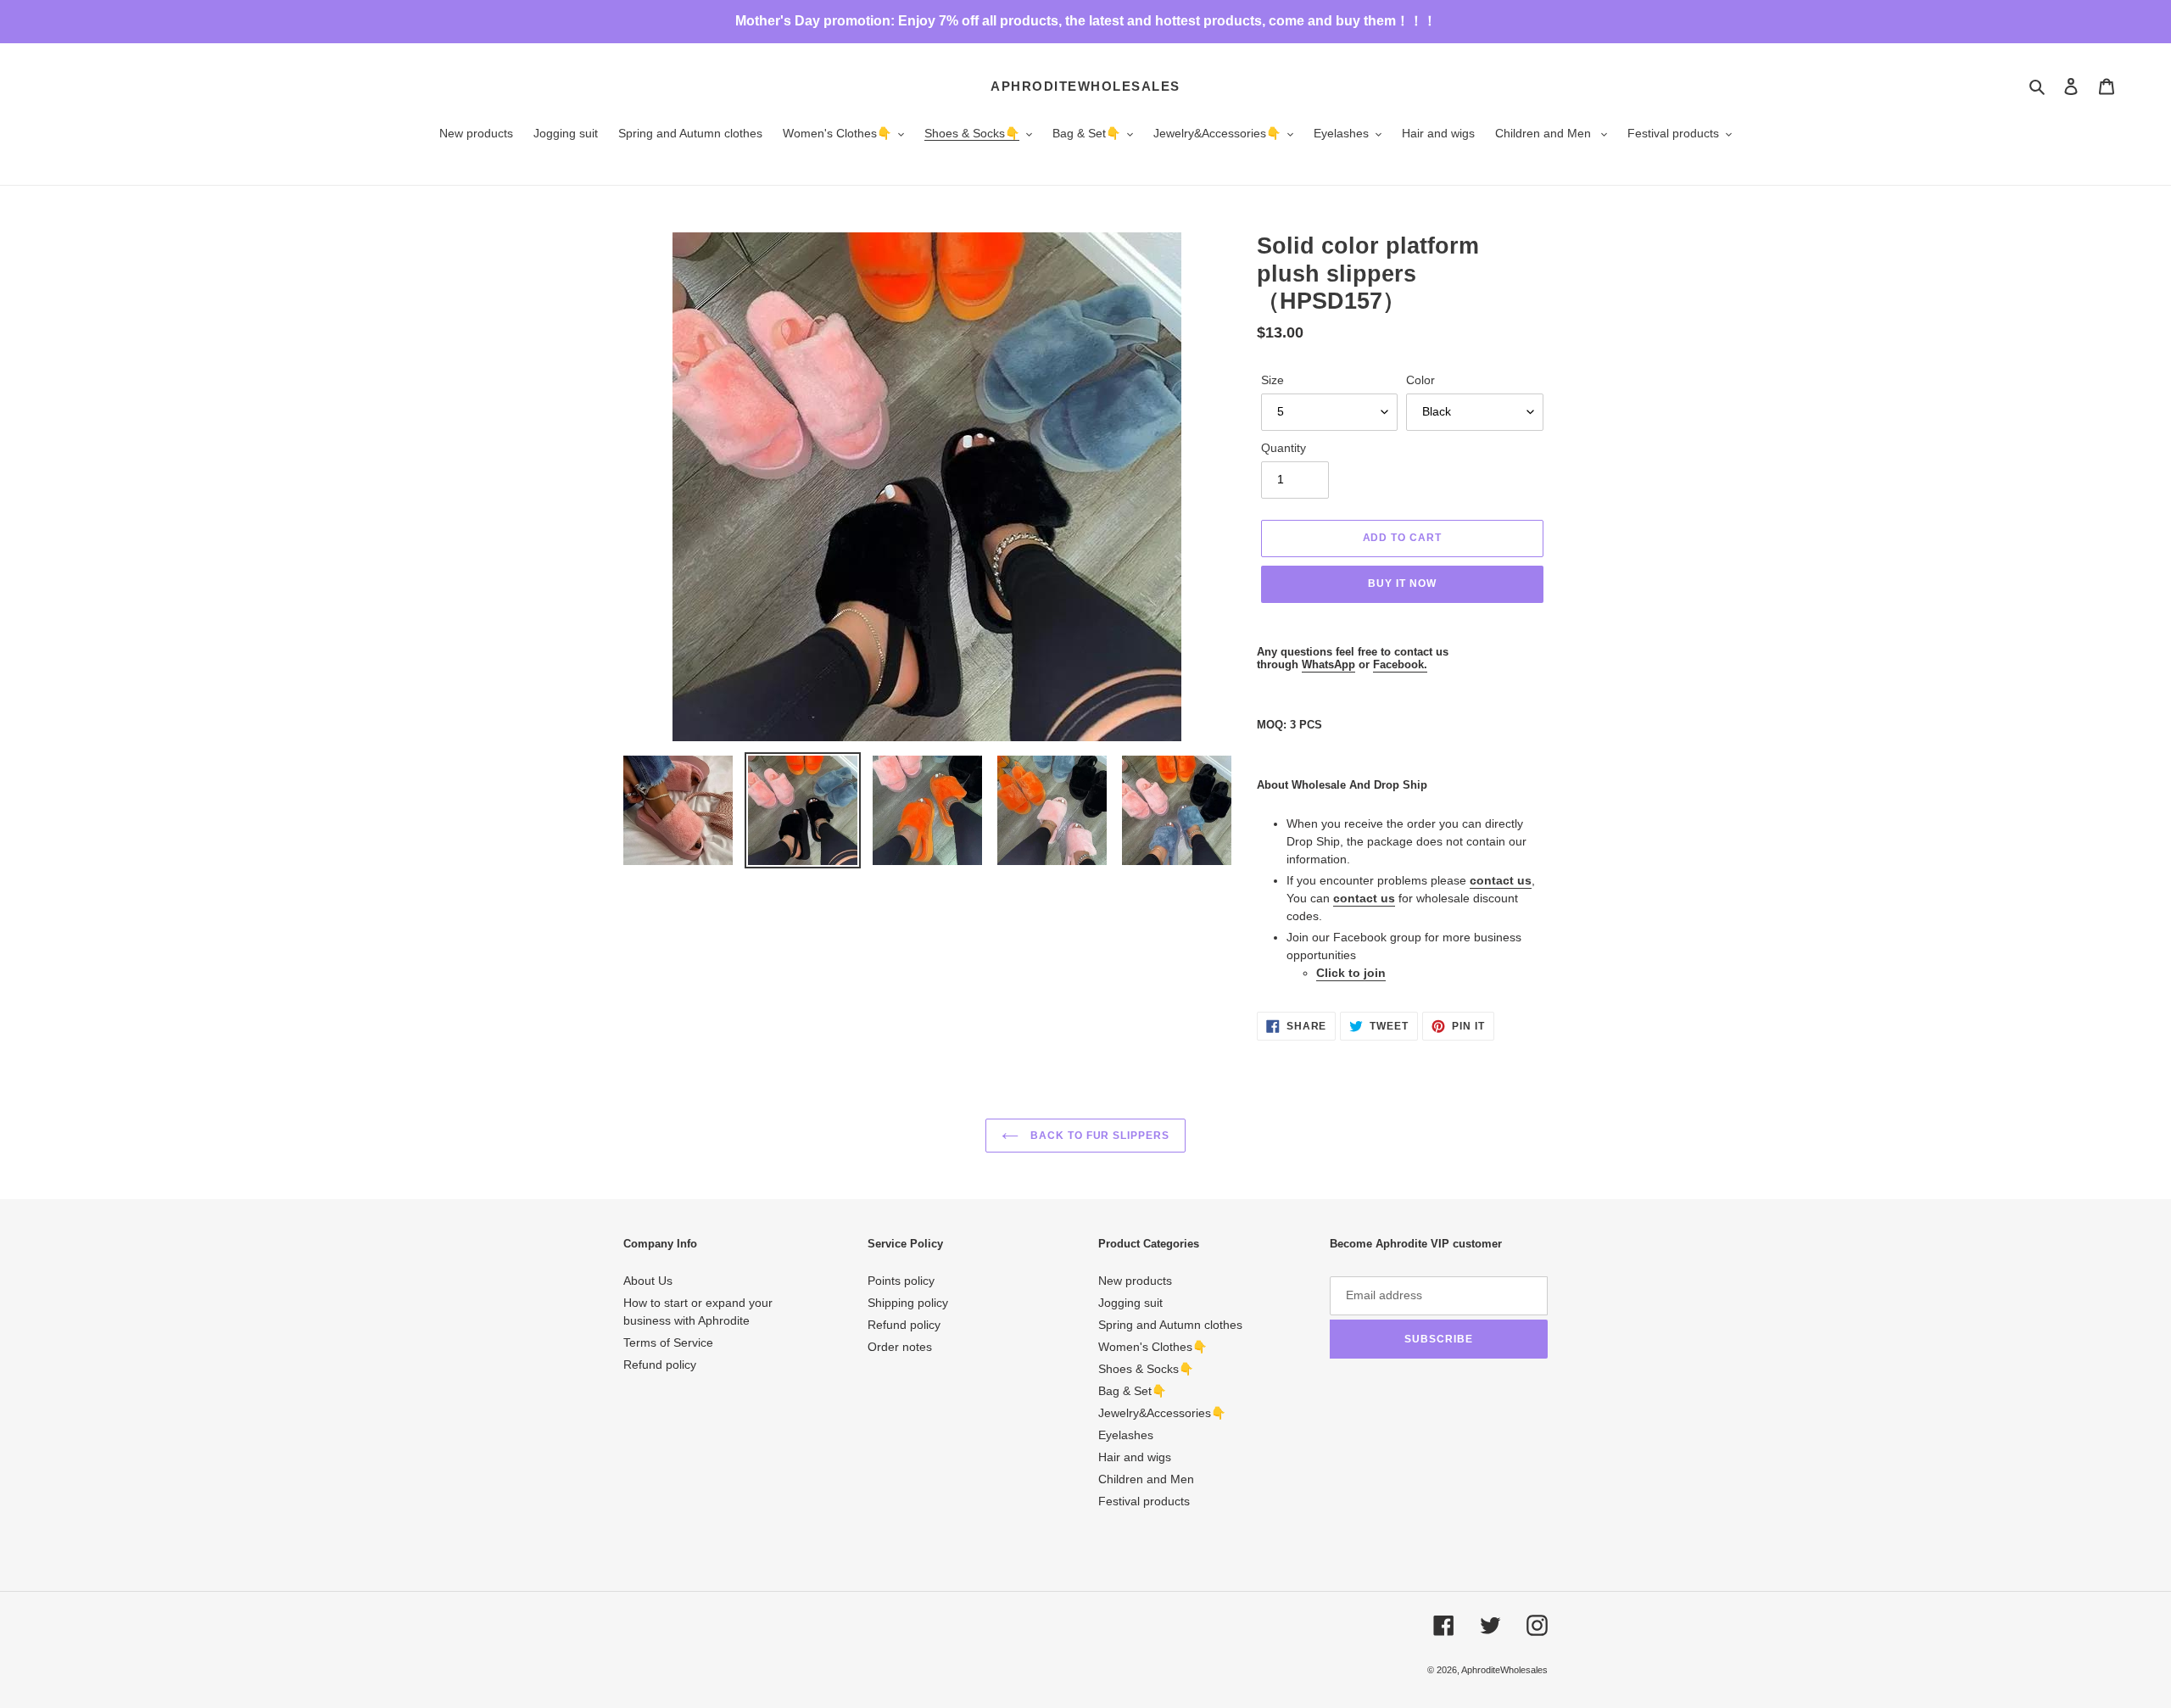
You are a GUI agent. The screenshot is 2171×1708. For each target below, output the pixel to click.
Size (1272, 380)
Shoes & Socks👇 (1146, 1369)
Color (1420, 380)
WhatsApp (1328, 664)
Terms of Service (668, 1342)
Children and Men (1146, 1479)
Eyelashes (1126, 1435)
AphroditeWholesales (1085, 86)
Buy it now (1402, 583)
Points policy (901, 1281)
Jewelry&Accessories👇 (1162, 1413)
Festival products (1144, 1501)
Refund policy (660, 1365)
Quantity (1284, 448)
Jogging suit (1130, 1303)
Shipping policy (908, 1303)
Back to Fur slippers (1098, 1136)
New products (1135, 1281)
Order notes (900, 1347)
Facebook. (1400, 664)
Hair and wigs (1135, 1457)
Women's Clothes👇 (1152, 1347)
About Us (648, 1281)
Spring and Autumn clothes (1170, 1325)
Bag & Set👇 (1132, 1391)
